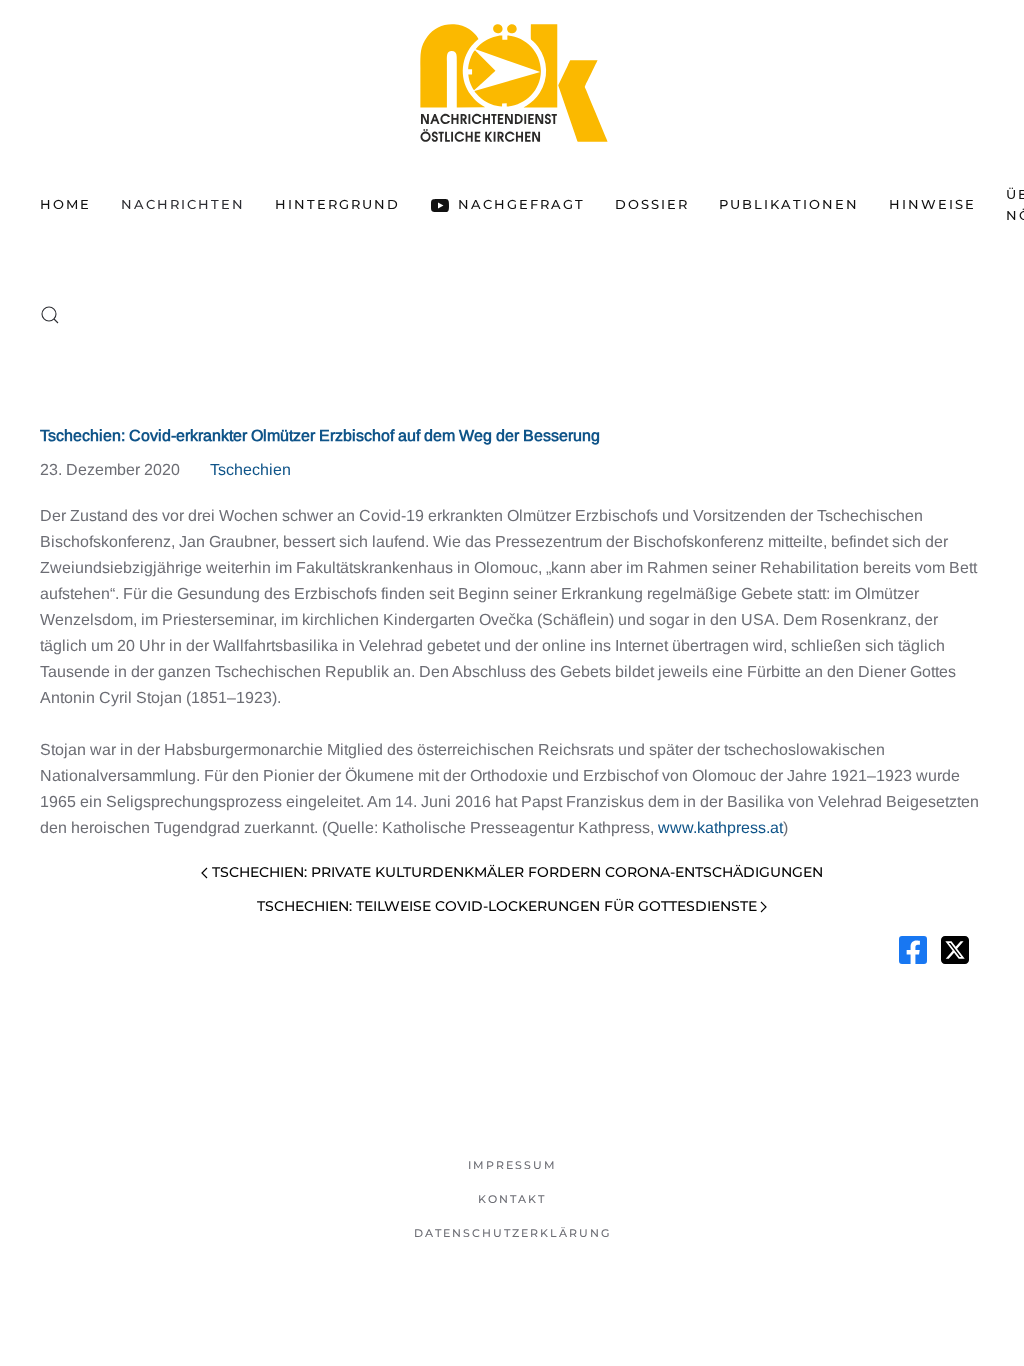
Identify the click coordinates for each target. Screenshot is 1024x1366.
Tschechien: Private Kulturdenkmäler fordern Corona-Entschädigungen (517, 872)
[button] (50, 315)
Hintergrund (337, 204)
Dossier (652, 204)
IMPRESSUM (512, 1165)
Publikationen (789, 204)
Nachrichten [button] (183, 204)
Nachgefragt (521, 204)
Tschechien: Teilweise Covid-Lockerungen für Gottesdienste (507, 906)
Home (65, 204)
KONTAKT (512, 1199)
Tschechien (250, 469)
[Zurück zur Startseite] (512, 82)
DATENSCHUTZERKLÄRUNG (512, 1233)
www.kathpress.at (720, 827)
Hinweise (932, 204)
